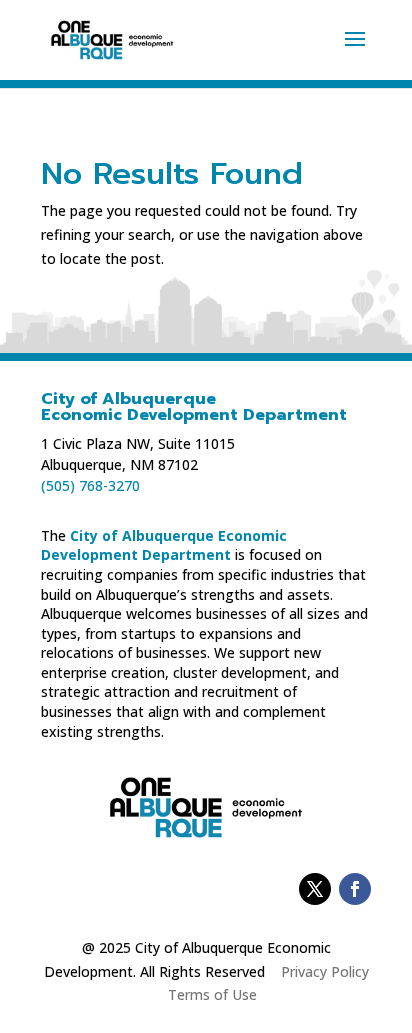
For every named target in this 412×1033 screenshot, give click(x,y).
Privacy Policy (325, 971)
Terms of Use (212, 994)
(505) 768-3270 (90, 485)
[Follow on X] (315, 889)
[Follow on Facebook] (355, 889)
